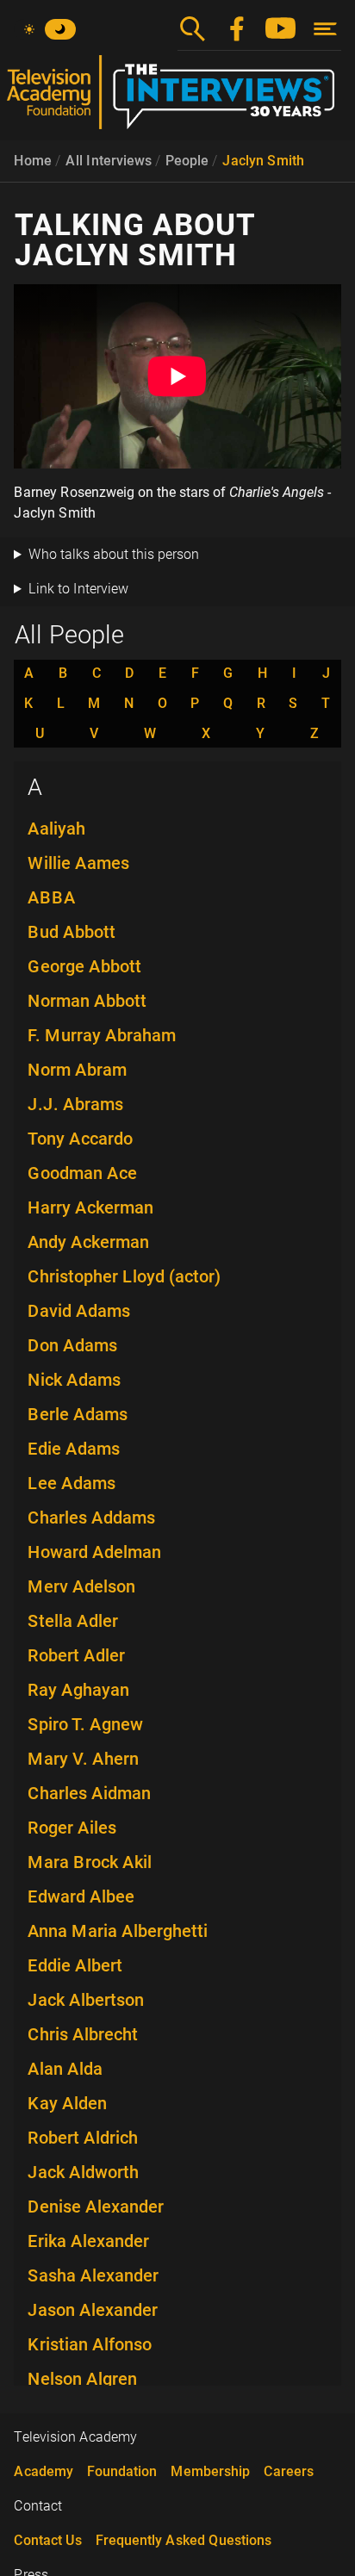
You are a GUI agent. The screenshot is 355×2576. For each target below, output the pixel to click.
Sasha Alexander (93, 2275)
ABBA (52, 897)
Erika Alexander (88, 2241)
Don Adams (72, 1345)
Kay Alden (67, 2103)
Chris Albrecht (83, 2034)
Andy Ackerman (88, 1242)
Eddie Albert (75, 1965)
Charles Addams (91, 1518)
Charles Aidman (89, 1793)
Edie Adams (74, 1449)
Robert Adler (76, 1655)
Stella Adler (73, 1621)
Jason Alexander (93, 2310)
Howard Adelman (94, 1552)
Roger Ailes (72, 1828)
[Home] (177, 99)
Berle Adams (78, 1414)
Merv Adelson (81, 1586)
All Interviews (109, 161)
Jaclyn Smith (263, 161)
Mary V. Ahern (83, 1759)
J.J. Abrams (75, 1104)
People (187, 161)
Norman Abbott (87, 1001)
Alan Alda (65, 2069)
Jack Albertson (86, 2000)
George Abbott (84, 966)
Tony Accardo (80, 1139)
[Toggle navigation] (325, 29)
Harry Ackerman (90, 1207)
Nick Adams (74, 1380)
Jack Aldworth (83, 2172)
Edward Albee (81, 1896)
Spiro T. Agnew (85, 1724)
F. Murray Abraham (102, 1035)
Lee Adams (72, 1483)
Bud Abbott (72, 932)
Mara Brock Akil (90, 1862)
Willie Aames (78, 863)
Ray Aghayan (78, 1690)
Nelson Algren (82, 2379)
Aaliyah (56, 829)
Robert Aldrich (83, 2138)
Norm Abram (77, 1070)
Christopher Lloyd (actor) (124, 1276)
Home (33, 161)
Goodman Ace (82, 1173)
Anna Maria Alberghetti (118, 1931)
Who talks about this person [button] (114, 554)
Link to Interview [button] (78, 589)
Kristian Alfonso (90, 2344)
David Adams (79, 1311)
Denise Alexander (96, 2207)
